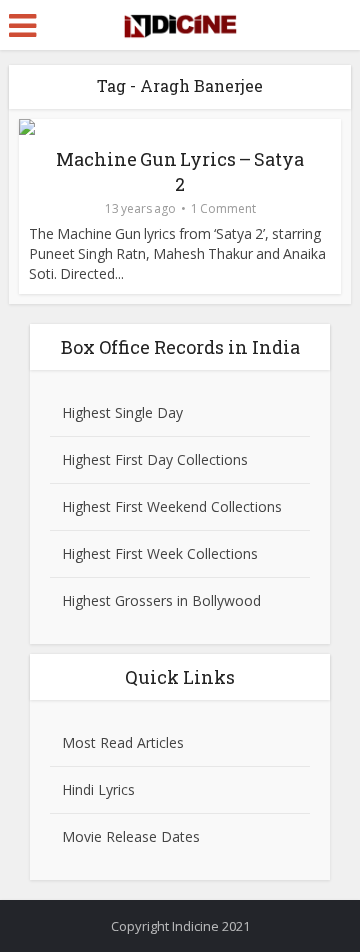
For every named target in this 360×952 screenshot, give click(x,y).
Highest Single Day (122, 412)
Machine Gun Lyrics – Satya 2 (180, 171)
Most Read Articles (123, 742)
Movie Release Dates (131, 836)
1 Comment (223, 208)
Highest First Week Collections (160, 553)
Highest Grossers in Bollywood (161, 600)
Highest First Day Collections (155, 459)
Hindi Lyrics (98, 789)
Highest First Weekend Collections (172, 506)
